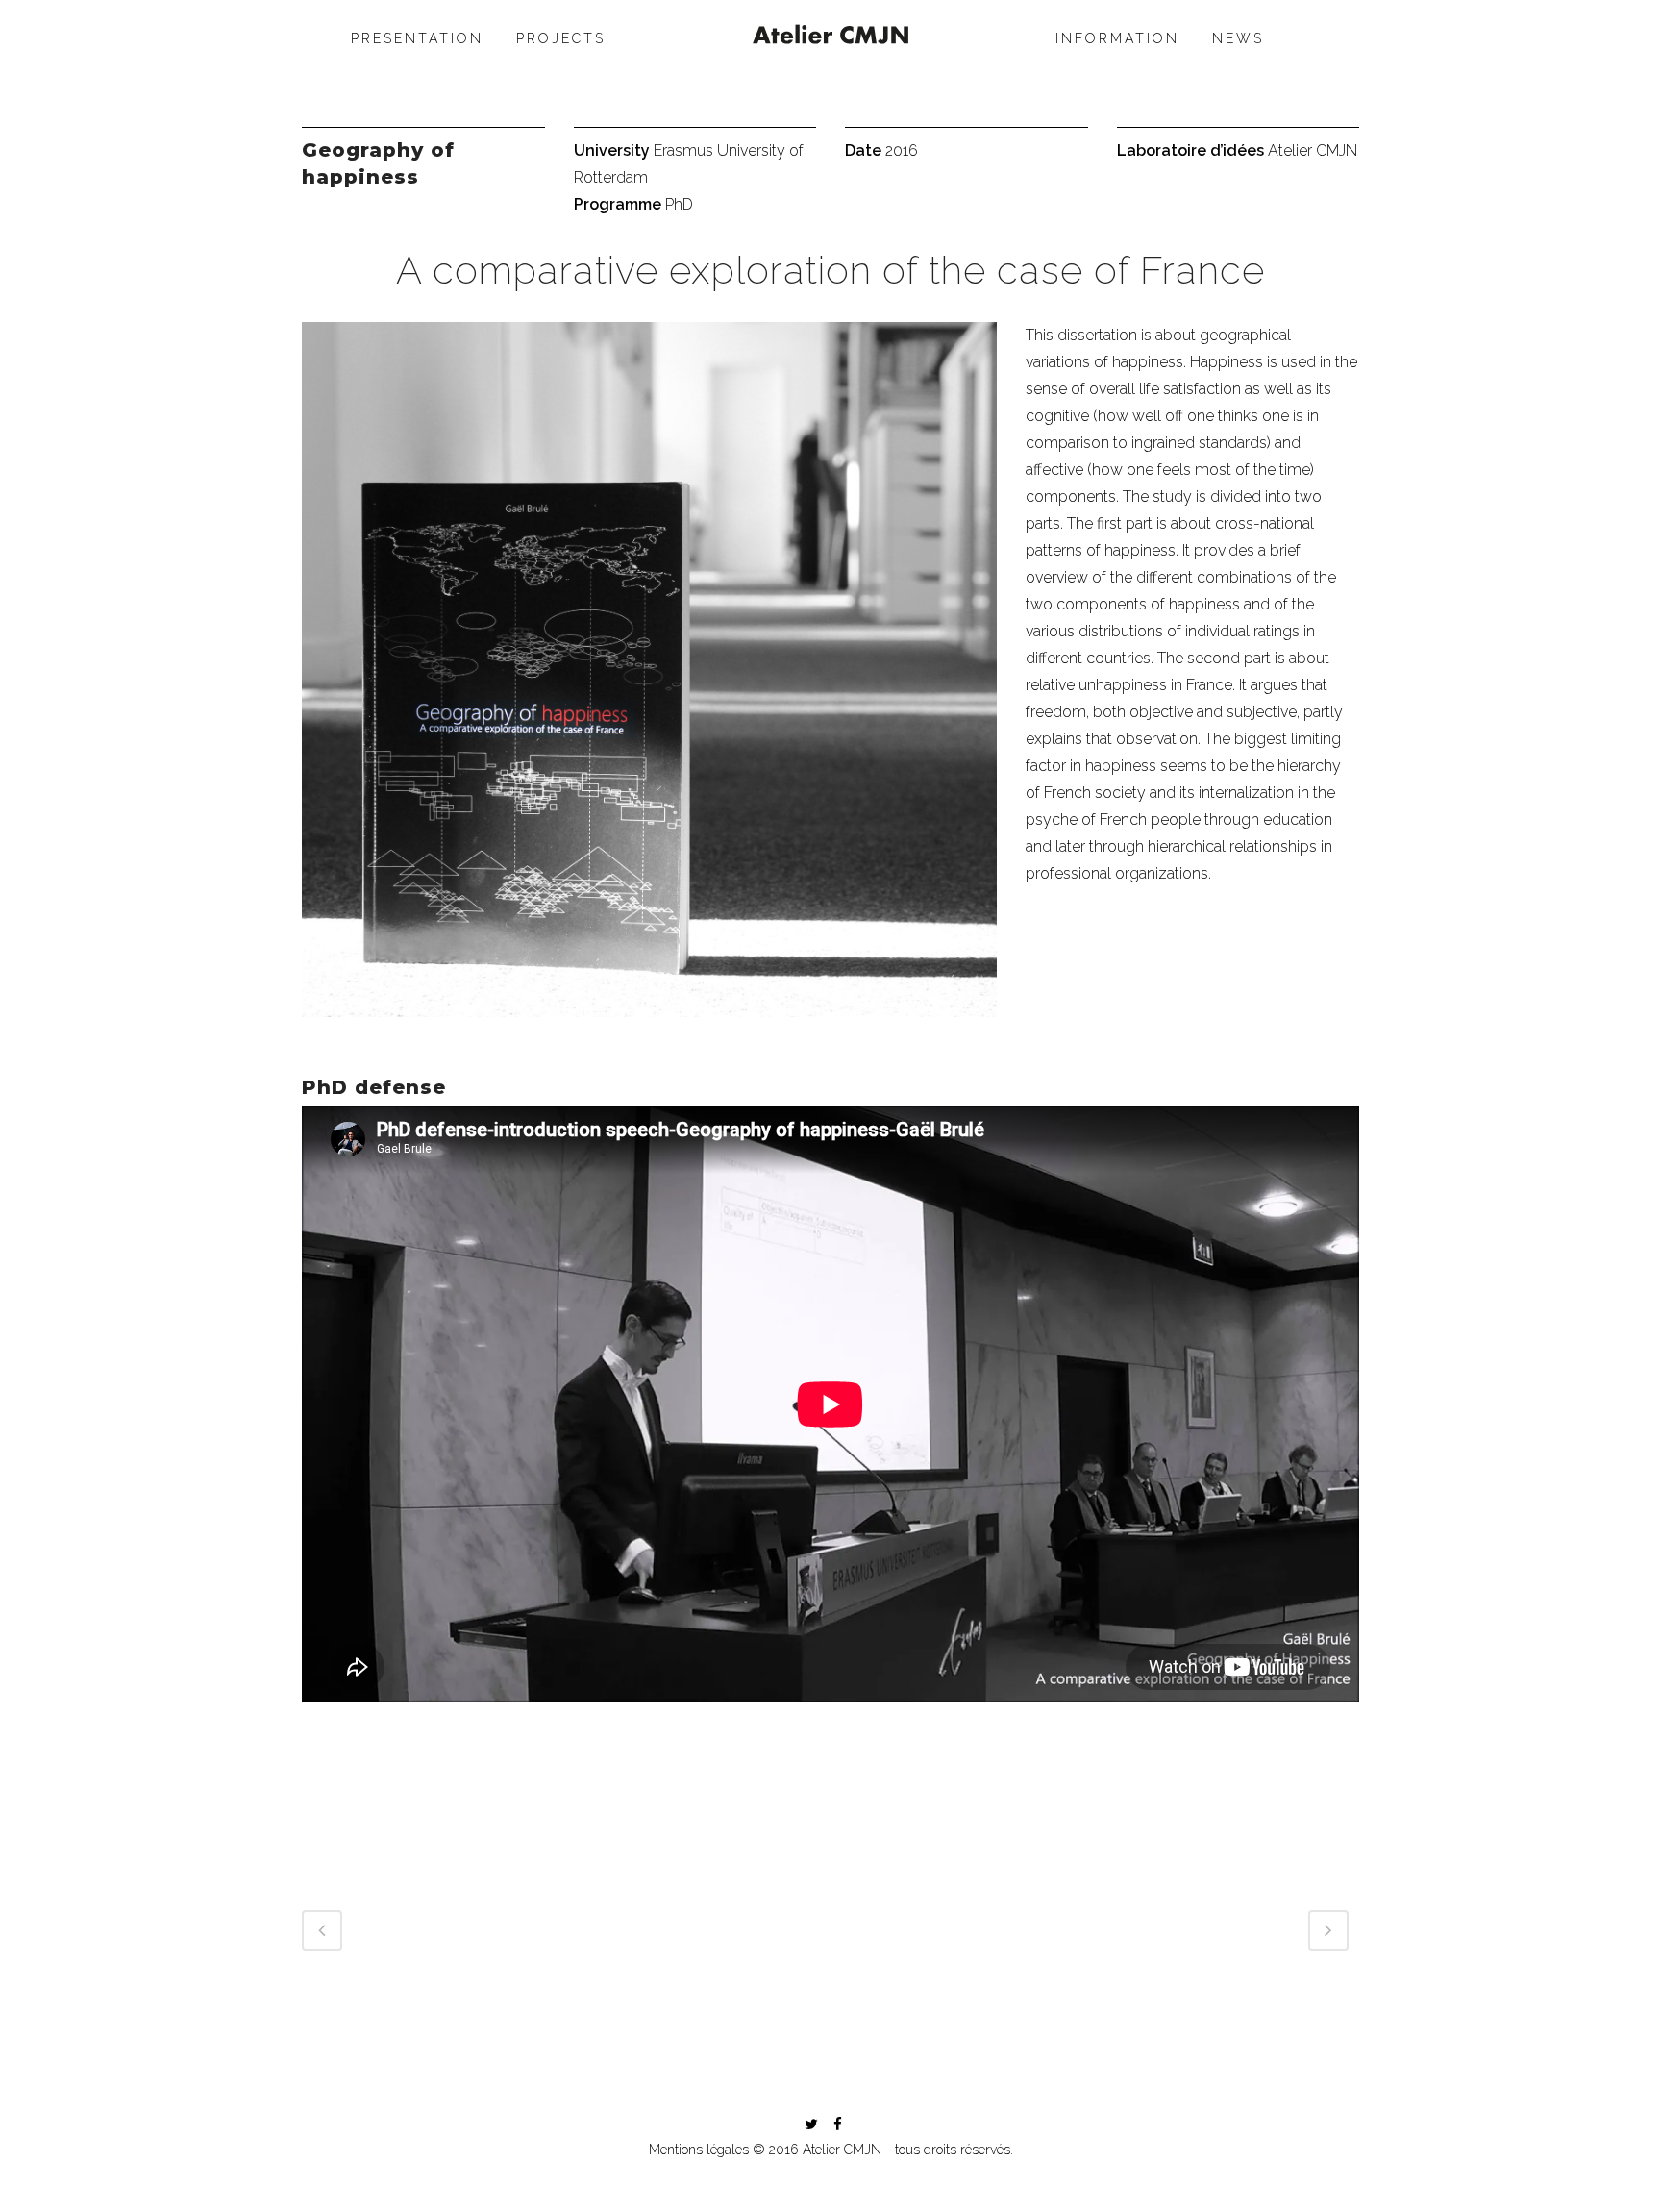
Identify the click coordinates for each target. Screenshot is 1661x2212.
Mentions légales (699, 2150)
